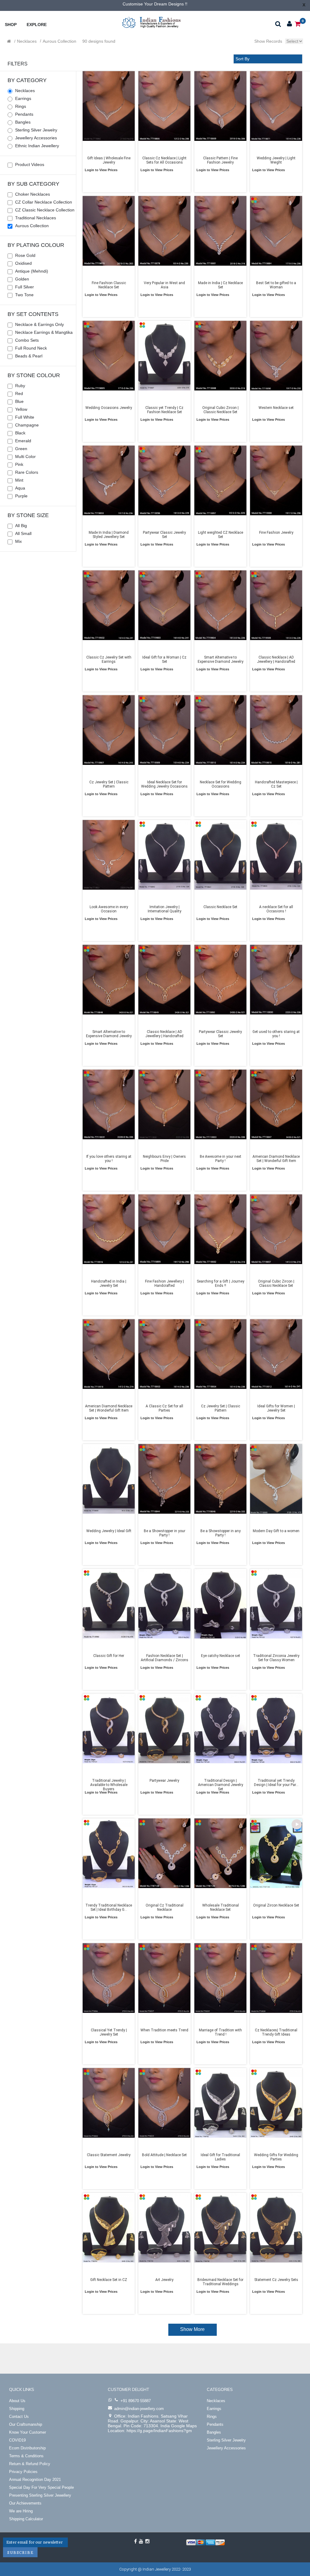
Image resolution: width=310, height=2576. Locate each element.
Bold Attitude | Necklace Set (164, 2155)
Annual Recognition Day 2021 (35, 2480)
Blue (19, 401)
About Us (17, 2401)
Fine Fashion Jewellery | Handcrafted (164, 1283)
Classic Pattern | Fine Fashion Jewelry (220, 160)
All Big (21, 526)
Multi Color (25, 456)
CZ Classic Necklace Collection (45, 210)
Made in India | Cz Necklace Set (220, 285)
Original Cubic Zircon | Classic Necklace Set (220, 410)
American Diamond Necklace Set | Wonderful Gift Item (276, 1159)
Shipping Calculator (26, 2519)
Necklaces (27, 41)
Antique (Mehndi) (32, 271)
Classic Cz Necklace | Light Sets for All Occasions (164, 160)
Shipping (17, 2409)
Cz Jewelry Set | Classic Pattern (109, 784)
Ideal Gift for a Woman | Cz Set (164, 659)
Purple (21, 496)
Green (21, 449)
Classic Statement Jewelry (109, 2155)
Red (19, 393)
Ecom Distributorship (27, 2448)
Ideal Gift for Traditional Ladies (220, 2157)
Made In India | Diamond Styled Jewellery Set (109, 535)
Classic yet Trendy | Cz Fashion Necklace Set (164, 410)
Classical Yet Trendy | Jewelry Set (109, 2032)
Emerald (23, 441)
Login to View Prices (101, 170)
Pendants (24, 114)
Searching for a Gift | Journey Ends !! (220, 1283)
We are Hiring (21, 2511)
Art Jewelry (164, 2280)
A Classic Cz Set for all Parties (164, 1408)
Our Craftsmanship (26, 2424)
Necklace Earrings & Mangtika (44, 332)
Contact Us (19, 2417)
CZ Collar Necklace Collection (44, 202)
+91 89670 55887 (136, 2401)
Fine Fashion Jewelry (276, 533)
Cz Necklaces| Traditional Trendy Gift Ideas (276, 2032)
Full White (25, 417)
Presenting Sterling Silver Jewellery (40, 2495)
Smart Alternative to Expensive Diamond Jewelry (220, 659)
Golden (22, 279)
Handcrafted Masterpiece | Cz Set (276, 784)
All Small (23, 533)
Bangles (23, 122)
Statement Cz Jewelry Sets (276, 2280)
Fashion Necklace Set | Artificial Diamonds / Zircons (165, 1658)
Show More (192, 2329)
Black (20, 433)
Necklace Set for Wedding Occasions (220, 784)
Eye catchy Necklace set (220, 1656)
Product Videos (30, 164)
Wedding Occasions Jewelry (109, 408)
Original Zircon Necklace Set (276, 1905)
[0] (298, 23)
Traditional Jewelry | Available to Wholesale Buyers (109, 1783)
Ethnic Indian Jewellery (37, 146)
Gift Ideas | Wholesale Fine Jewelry (109, 160)
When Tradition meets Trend (164, 2030)
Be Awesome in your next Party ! (220, 1159)
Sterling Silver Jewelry (36, 130)
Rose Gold (25, 255)
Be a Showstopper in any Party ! (220, 1533)
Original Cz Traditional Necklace (165, 1907)
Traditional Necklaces (36, 218)
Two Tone (24, 295)
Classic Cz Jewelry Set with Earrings (109, 659)
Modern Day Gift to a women (276, 1531)
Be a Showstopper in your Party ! (165, 1533)
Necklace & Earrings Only (40, 324)
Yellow (21, 409)
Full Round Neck (31, 348)
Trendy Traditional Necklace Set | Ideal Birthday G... (109, 1907)
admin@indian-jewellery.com (139, 2409)
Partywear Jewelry (164, 1781)
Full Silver (25, 287)
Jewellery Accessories (36, 138)
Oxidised (23, 263)
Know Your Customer (28, 2432)
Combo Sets (27, 340)
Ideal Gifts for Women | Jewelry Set (276, 1408)
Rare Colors (27, 472)
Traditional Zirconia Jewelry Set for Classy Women (276, 1658)
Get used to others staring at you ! (276, 1034)
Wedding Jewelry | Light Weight (276, 160)
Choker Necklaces (33, 194)
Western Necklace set (276, 408)
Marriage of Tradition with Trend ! (220, 2032)
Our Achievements (25, 2503)
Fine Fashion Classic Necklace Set (109, 285)
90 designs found (99, 41)
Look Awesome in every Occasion (109, 909)
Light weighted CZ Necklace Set (220, 535)
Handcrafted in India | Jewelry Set (109, 1283)
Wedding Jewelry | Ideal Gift (109, 1531)
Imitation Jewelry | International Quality (165, 909)
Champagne (27, 425)
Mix (18, 541)
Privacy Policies (23, 2472)
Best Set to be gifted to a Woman (276, 285)
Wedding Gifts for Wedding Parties (276, 2157)
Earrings (23, 98)
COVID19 (17, 2440)
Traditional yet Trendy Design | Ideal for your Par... (276, 1783)
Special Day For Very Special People (41, 2487)
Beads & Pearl (29, 356)
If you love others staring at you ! (109, 1159)
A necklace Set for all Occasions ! (276, 909)
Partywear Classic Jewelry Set (164, 535)
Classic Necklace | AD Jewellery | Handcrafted (276, 659)
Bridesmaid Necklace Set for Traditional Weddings (220, 2282)
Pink (19, 464)
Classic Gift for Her (109, 1656)
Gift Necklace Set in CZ (109, 2280)
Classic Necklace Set (220, 907)
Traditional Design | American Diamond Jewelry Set (220, 1783)
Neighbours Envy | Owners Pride (164, 1159)
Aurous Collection (59, 41)
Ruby (20, 386)
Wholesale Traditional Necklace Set (220, 1907)
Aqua (20, 488)
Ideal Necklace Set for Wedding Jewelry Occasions (164, 784)
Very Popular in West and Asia (164, 285)
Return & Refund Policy (30, 2464)
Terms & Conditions (26, 2456)
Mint (19, 480)
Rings (21, 106)
